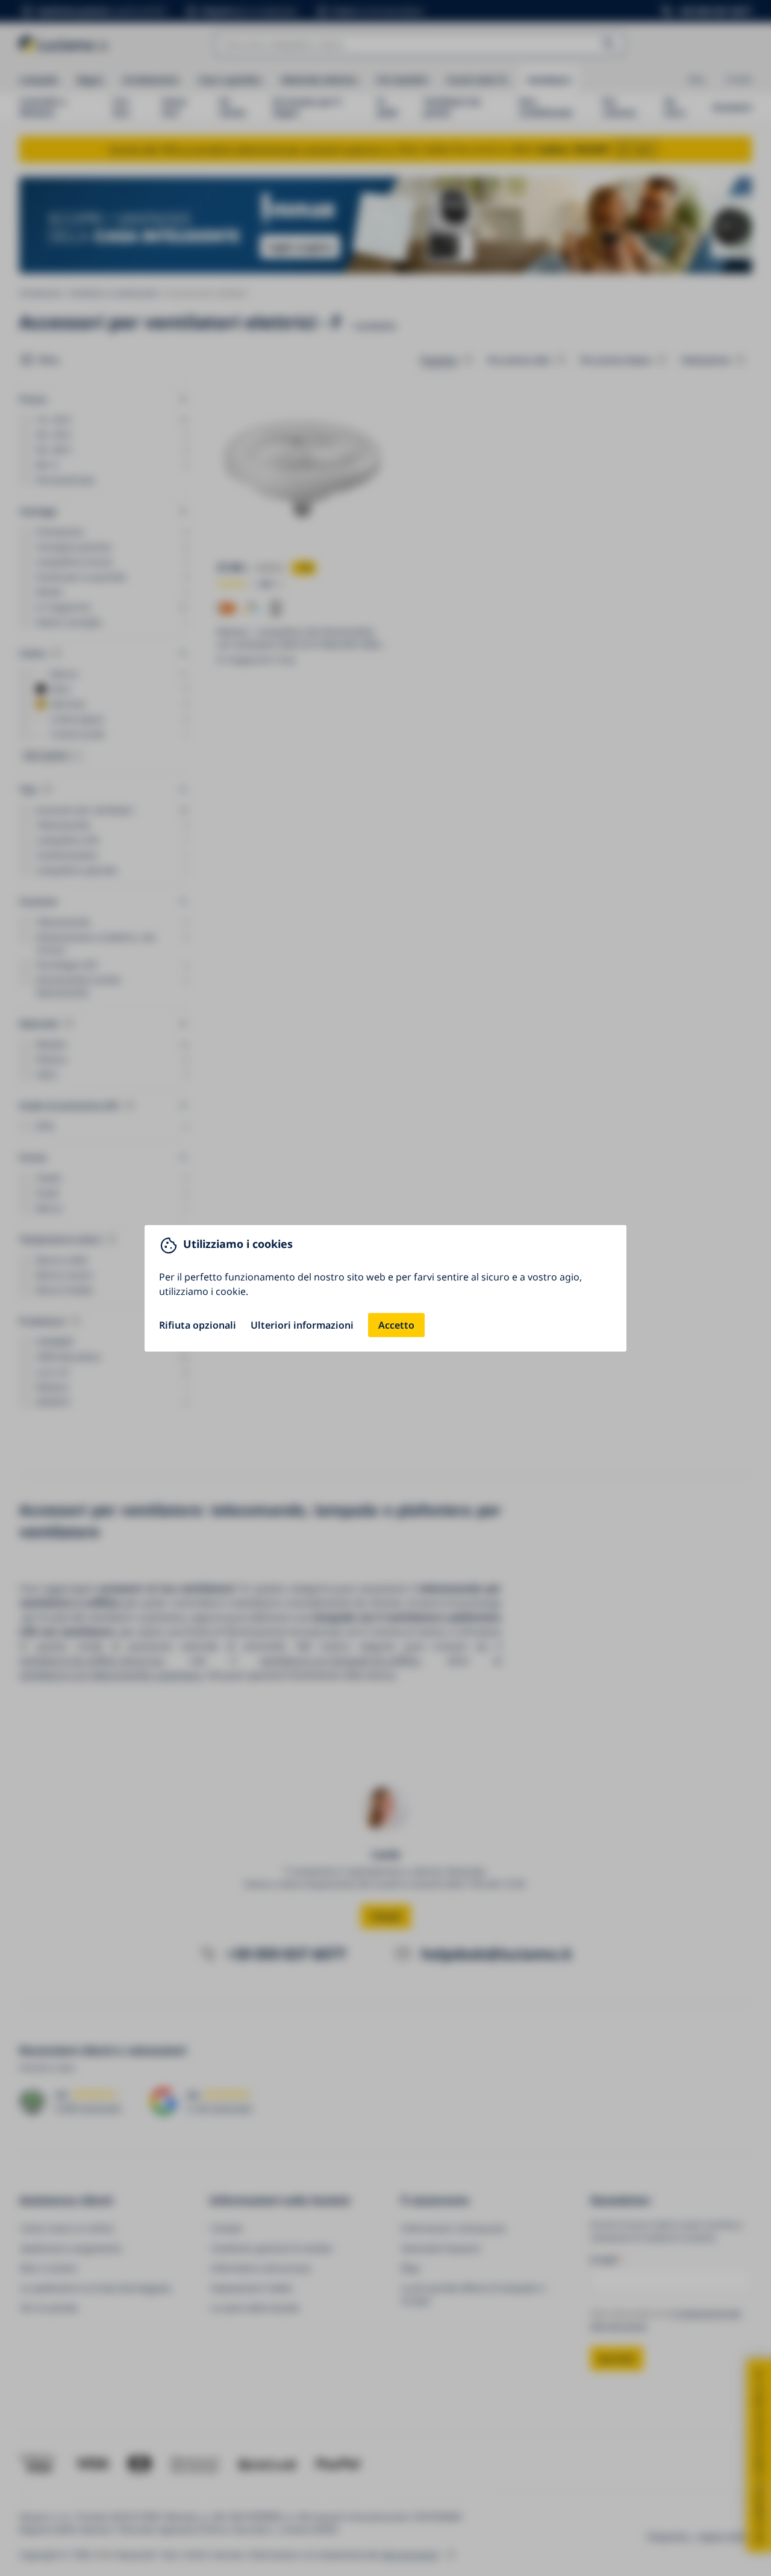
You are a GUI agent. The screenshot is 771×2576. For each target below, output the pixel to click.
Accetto (396, 1325)
